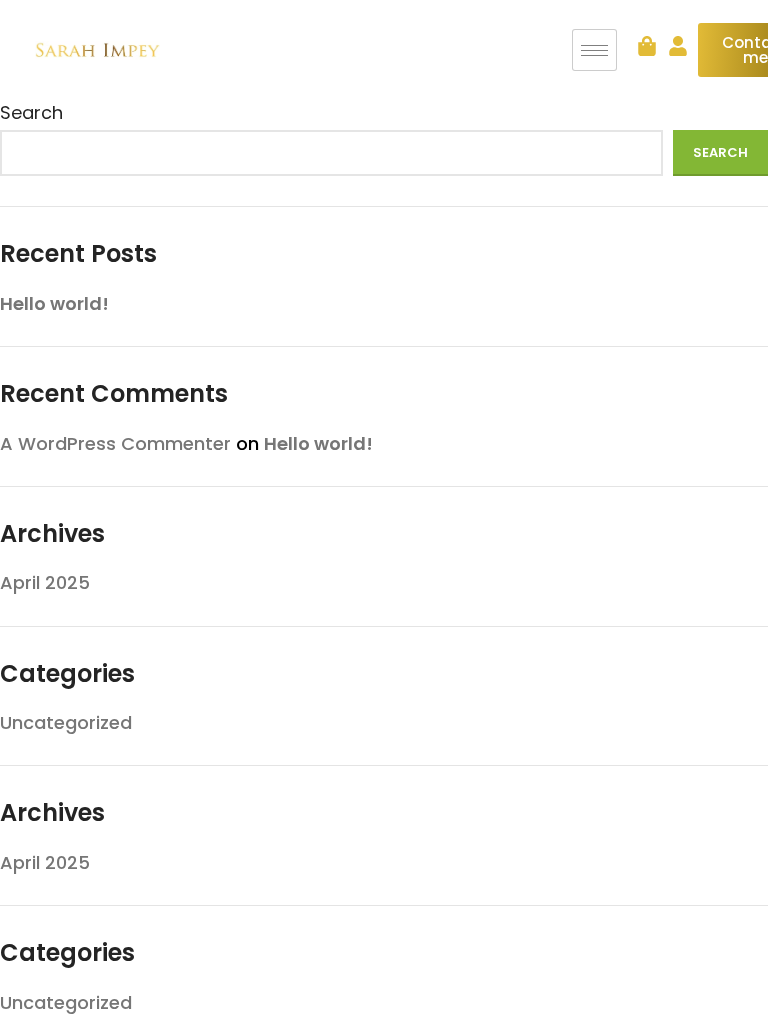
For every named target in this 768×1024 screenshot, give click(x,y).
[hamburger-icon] (594, 50)
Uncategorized (66, 722)
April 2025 (45, 582)
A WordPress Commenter (115, 443)
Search (31, 112)
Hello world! (54, 303)
